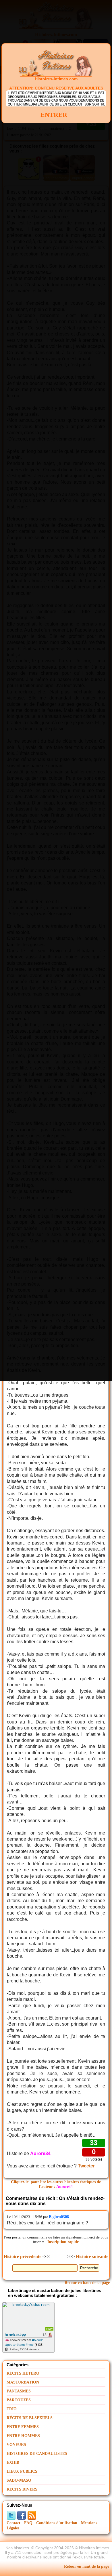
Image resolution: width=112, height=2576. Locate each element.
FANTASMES (19, 2391)
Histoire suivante (92, 2256)
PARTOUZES (19, 2400)
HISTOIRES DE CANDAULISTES (37, 2454)
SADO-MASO (19, 2480)
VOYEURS (16, 2445)
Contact (13, 2523)
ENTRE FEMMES (23, 2427)
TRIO (12, 2409)
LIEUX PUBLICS (22, 2471)
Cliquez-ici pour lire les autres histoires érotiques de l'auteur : (56, 2184)
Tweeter (86, 2166)
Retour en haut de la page (87, 2283)
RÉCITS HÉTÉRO (23, 2373)
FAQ (28, 2523)
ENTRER (54, 115)
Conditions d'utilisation (57, 2523)
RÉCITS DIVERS (22, 2489)
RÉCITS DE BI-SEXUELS (30, 2418)
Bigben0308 (59, 2217)
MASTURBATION (23, 2382)
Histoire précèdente (23, 2256)
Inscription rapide (63, 2242)
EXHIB (13, 2462)
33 (94, 2143)
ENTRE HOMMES (23, 2436)
